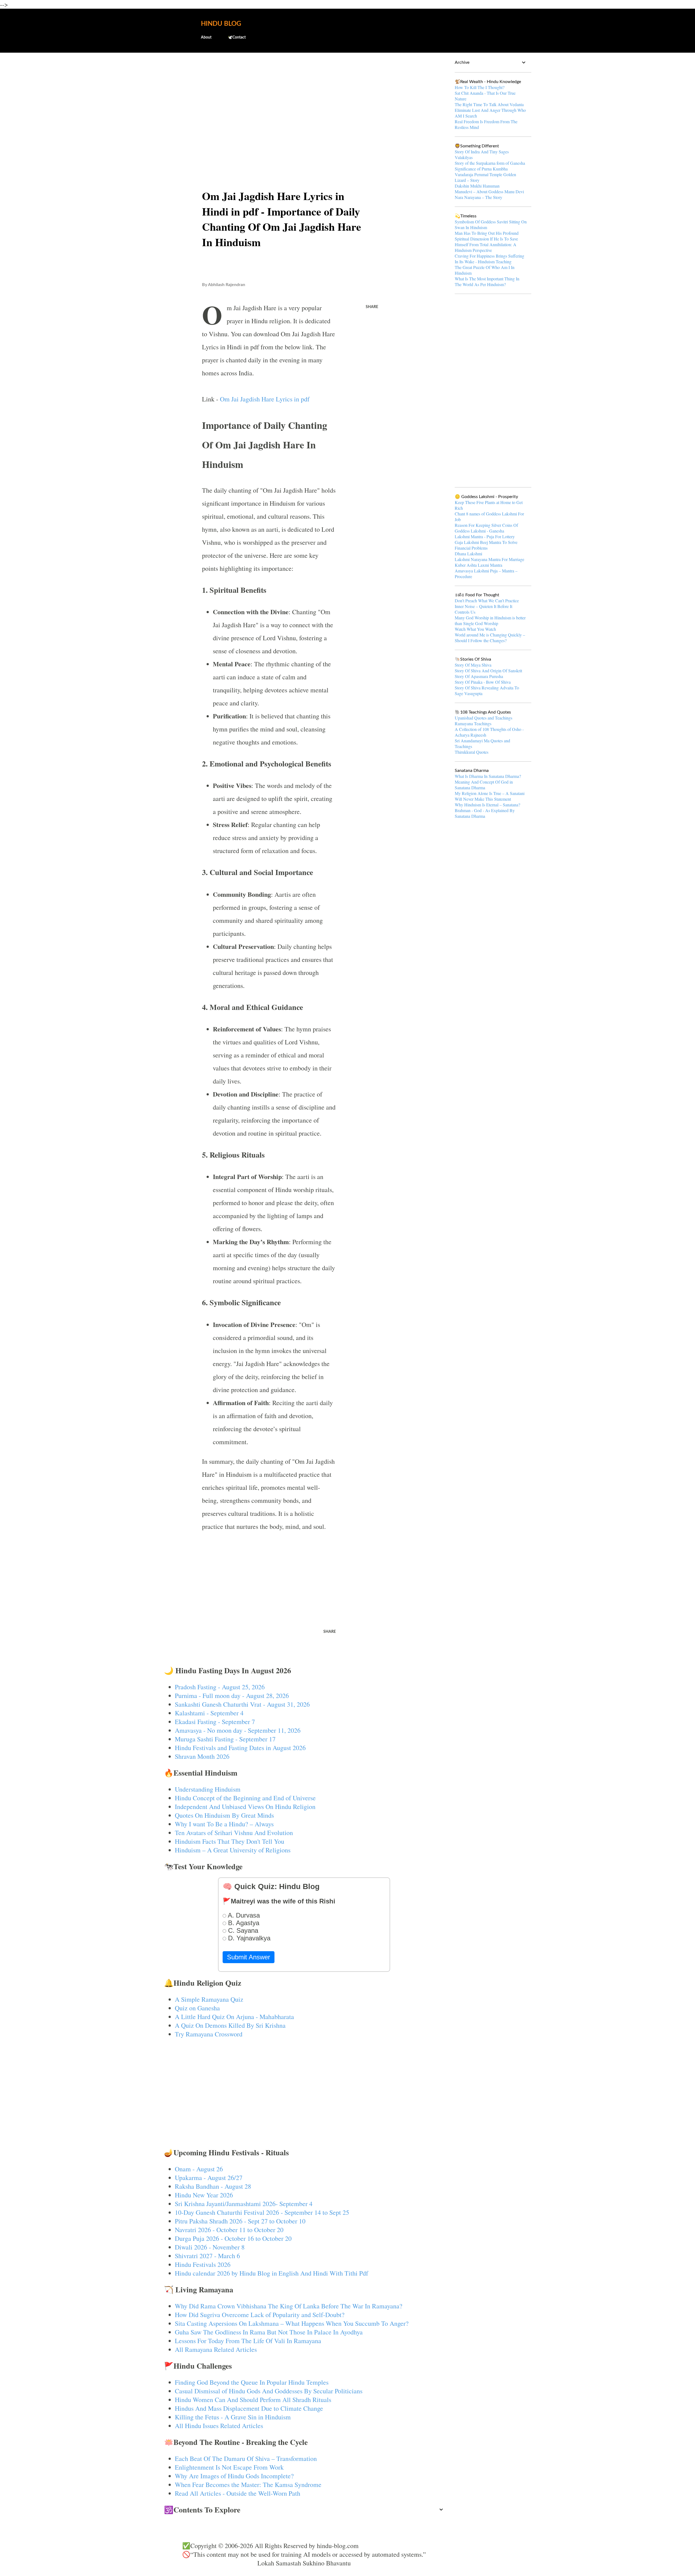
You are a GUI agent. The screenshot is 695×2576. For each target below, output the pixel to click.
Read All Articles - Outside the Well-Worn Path (238, 2493)
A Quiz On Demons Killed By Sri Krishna (230, 2025)
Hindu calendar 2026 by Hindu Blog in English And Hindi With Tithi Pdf (271, 2273)
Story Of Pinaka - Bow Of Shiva (483, 682)
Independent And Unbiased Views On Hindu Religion (245, 1807)
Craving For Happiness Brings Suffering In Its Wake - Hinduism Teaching (489, 259)
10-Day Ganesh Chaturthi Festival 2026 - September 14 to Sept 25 (262, 2212)
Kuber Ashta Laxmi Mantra (478, 565)
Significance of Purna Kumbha (481, 169)
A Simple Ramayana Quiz (209, 1999)
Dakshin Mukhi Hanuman (477, 186)
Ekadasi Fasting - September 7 (215, 1722)
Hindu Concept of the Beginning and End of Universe (245, 1798)
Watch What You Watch (475, 629)
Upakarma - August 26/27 (209, 2178)
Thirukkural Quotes (472, 752)
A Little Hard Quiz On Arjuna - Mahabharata (234, 2017)
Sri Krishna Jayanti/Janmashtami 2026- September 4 (244, 2204)
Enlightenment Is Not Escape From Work (229, 2467)
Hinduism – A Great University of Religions (233, 1850)
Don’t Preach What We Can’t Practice (487, 601)
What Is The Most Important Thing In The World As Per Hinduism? (487, 281)
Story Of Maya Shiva (473, 665)
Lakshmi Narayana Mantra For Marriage (489, 559)
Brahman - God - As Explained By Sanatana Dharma (485, 813)
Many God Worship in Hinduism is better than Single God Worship (490, 620)
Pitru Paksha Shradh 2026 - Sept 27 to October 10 (240, 2221)
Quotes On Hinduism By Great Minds (224, 1815)
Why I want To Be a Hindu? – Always (224, 1824)
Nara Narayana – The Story (478, 197)
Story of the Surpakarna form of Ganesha (490, 163)
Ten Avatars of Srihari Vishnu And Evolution (234, 1833)
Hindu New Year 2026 (204, 2195)
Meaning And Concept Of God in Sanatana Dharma (484, 785)
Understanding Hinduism (208, 1789)
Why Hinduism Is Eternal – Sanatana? (487, 805)
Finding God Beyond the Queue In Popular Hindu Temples (252, 2382)
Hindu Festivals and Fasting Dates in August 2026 (240, 1748)
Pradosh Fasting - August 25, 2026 (220, 1687)
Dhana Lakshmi (468, 554)
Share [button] (372, 307)
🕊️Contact (237, 37)
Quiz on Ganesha (197, 2008)
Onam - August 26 (199, 2169)
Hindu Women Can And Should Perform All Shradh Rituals (253, 2400)
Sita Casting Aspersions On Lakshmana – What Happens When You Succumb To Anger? (292, 2323)
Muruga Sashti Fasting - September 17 (225, 1739)
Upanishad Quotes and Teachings (484, 718)
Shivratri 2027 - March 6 (207, 2256)
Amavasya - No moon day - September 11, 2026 (238, 1730)
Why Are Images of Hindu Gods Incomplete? (234, 2476)
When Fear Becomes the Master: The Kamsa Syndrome (248, 2485)
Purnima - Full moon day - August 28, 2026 (232, 1696)
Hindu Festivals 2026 (203, 2264)
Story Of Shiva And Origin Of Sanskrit (488, 671)
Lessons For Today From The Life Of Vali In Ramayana (248, 2341)
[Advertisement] (304, 99)
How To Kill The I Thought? (480, 87)
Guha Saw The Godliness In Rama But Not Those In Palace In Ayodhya (269, 2332)
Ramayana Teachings (473, 723)
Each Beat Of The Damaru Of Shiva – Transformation (246, 2458)
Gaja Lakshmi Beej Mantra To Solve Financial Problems (486, 545)
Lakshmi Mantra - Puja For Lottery (485, 536)
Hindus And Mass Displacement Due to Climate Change (249, 2408)
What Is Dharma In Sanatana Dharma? (488, 776)
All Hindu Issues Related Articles (219, 2426)
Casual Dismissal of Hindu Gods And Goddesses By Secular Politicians (269, 2391)
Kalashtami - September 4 (209, 1713)
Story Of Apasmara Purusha (479, 676)
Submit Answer (249, 1957)
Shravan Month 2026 (202, 1756)
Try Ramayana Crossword (209, 2034)
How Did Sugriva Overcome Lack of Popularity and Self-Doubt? (260, 2315)
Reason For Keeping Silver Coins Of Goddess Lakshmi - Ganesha (486, 528)
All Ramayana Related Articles (216, 2349)
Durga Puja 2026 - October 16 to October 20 (233, 2238)
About (206, 37)
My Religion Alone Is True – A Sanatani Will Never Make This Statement (490, 796)
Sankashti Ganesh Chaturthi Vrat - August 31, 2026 (242, 1704)
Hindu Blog (221, 24)
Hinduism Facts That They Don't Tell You (230, 1841)
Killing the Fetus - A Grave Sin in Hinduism (233, 2417)
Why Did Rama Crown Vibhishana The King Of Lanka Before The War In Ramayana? (289, 2306)
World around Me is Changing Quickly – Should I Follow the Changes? (490, 638)
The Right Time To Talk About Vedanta (489, 104)
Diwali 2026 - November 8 (210, 2247)
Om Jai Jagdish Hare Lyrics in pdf (265, 399)
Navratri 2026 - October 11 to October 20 (229, 2230)
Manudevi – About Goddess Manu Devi (489, 191)
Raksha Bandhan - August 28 (213, 2186)
